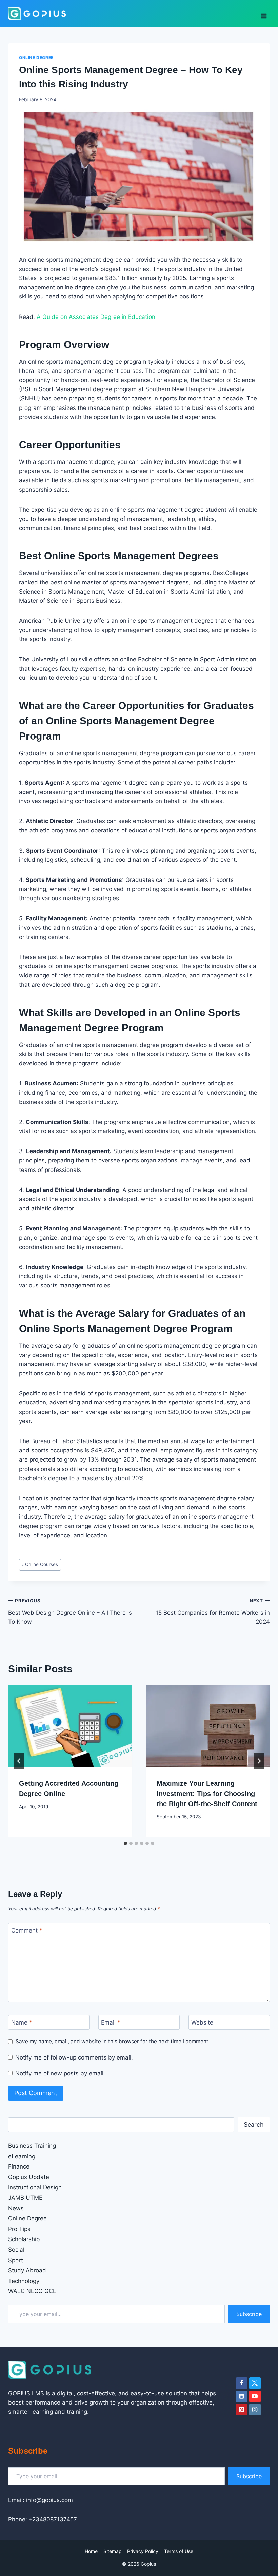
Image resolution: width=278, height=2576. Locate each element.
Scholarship (24, 2239)
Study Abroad (27, 2270)
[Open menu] (264, 14)
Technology (24, 2281)
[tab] (125, 1843)
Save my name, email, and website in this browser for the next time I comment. (113, 2041)
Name (22, 2022)
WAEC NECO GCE (32, 2291)
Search (254, 2125)
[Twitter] (255, 2383)
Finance (19, 2166)
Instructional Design (35, 2187)
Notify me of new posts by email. (60, 2073)
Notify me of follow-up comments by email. (74, 2057)
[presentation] (70, 1726)
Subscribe (249, 2314)
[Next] (259, 1761)
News (16, 2208)
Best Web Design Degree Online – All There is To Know (70, 1612)
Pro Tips (19, 2229)
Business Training (32, 2146)
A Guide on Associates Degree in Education (96, 317)
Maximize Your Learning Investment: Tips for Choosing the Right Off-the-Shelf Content (207, 1794)
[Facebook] (242, 2383)
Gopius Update (29, 2177)
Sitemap (113, 2551)
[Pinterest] (242, 2410)
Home (91, 2551)
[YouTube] (255, 2396)
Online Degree (36, 58)
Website (202, 2022)
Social (16, 2250)
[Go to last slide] (19, 1761)
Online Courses (40, 1564)
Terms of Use (179, 2551)
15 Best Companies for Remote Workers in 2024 (213, 1612)
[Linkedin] (242, 2396)
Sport (16, 2260)
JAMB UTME (25, 2198)
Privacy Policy (143, 2551)
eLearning (22, 2156)
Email (111, 2022)
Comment (27, 1930)
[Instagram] (255, 2410)
